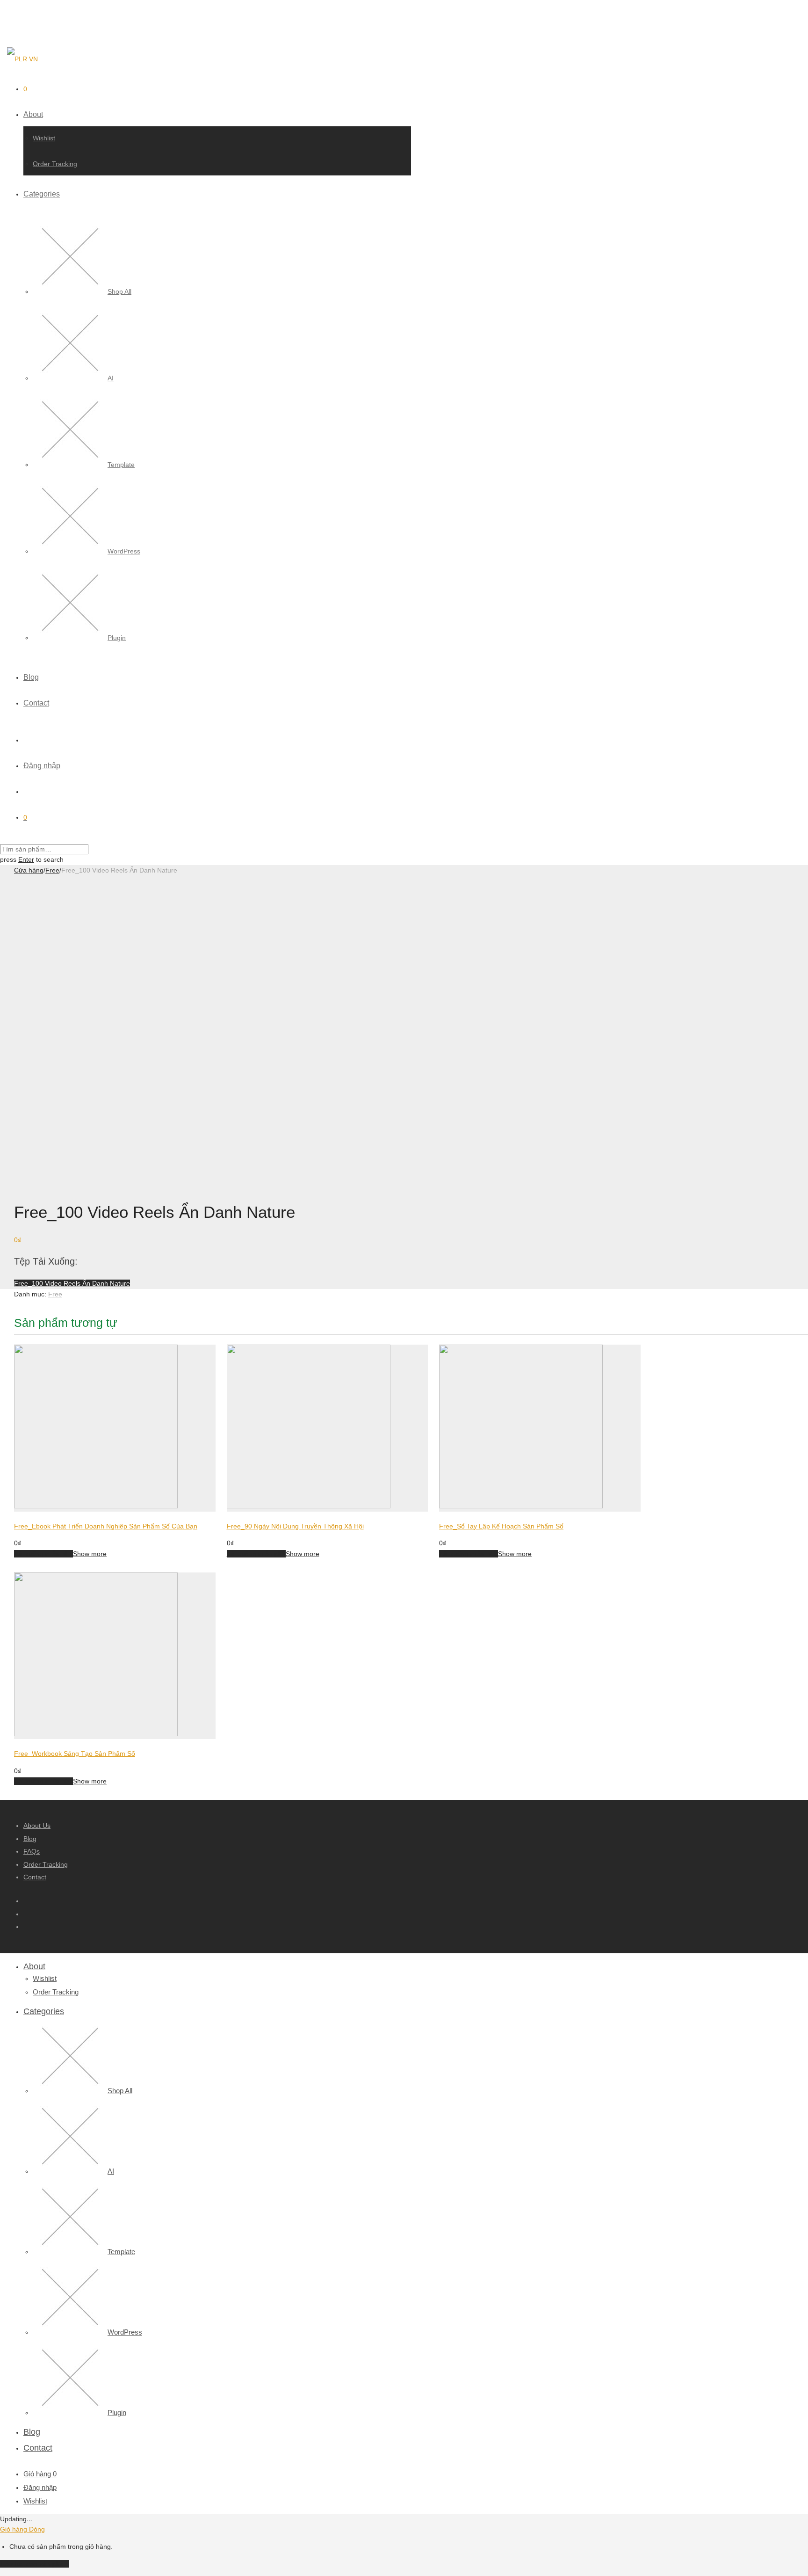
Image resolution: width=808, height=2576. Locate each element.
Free (52, 870)
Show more (90, 1554)
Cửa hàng (29, 870)
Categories (42, 194)
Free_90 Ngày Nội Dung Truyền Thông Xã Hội (295, 1526)
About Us (37, 1826)
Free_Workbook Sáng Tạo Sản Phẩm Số (75, 1754)
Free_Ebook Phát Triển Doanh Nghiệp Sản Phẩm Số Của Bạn (106, 1526)
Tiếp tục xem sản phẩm (35, 2564)
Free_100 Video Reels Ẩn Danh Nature (72, 1283)
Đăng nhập (42, 766)
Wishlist (44, 138)
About (33, 114)
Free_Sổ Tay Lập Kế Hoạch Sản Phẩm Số (501, 1526)
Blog (31, 677)
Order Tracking (55, 164)
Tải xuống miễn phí (43, 1554)
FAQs (32, 1851)
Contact (36, 703)
